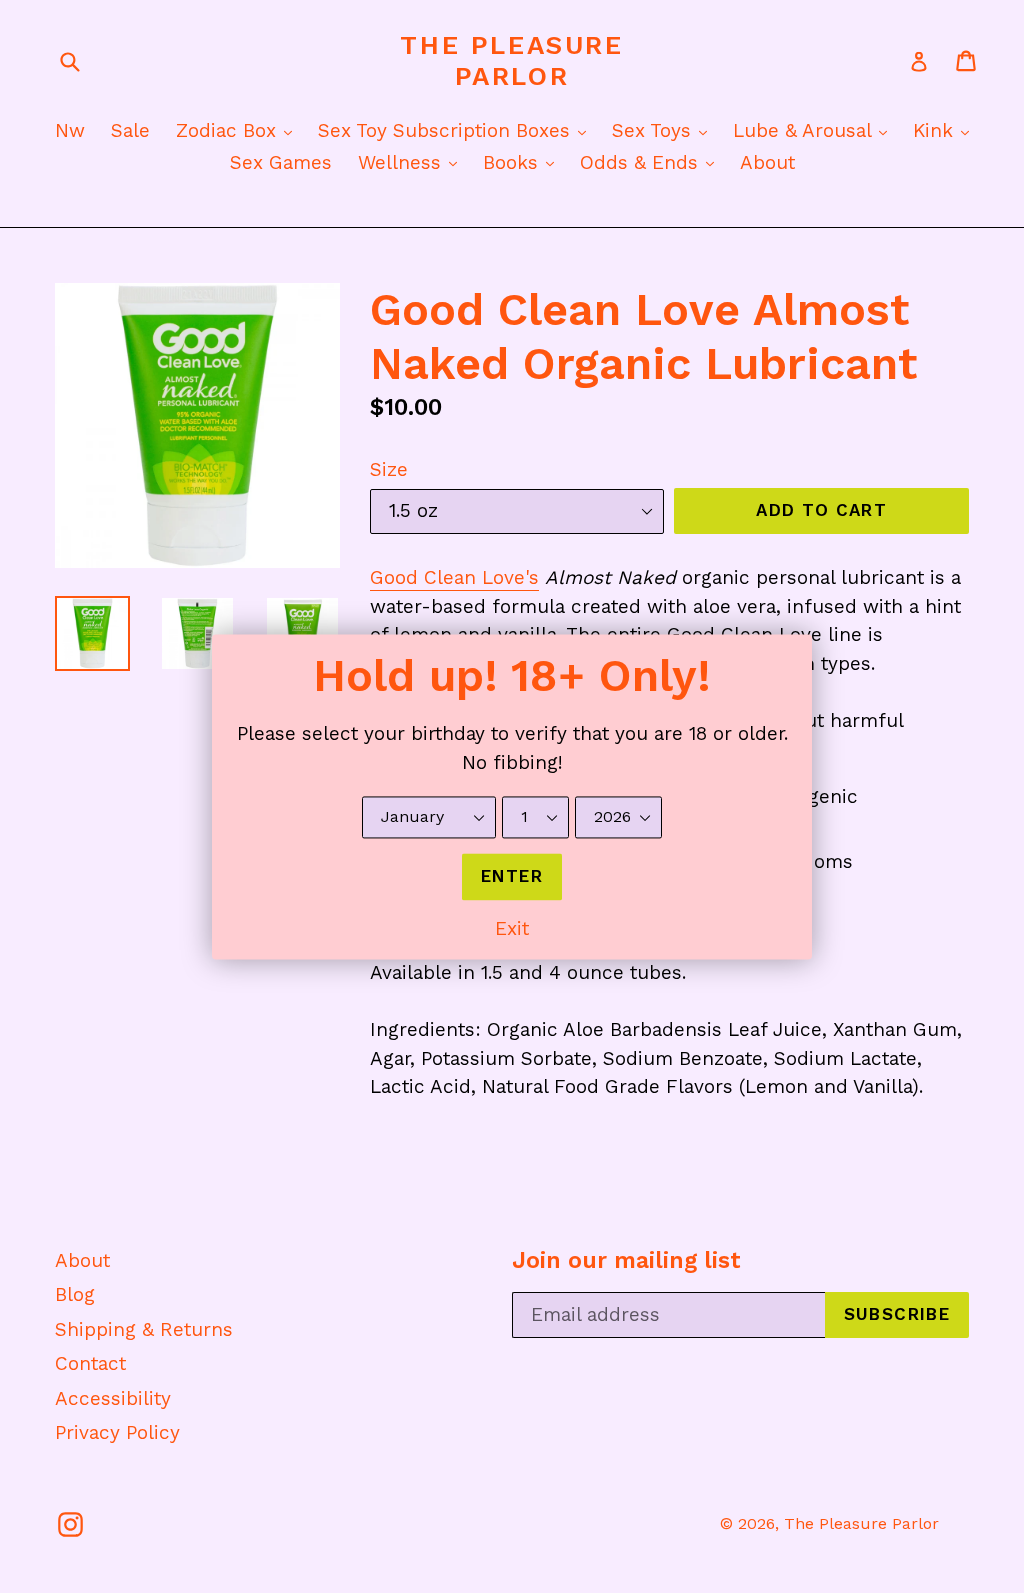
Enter (512, 876)
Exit (512, 929)
